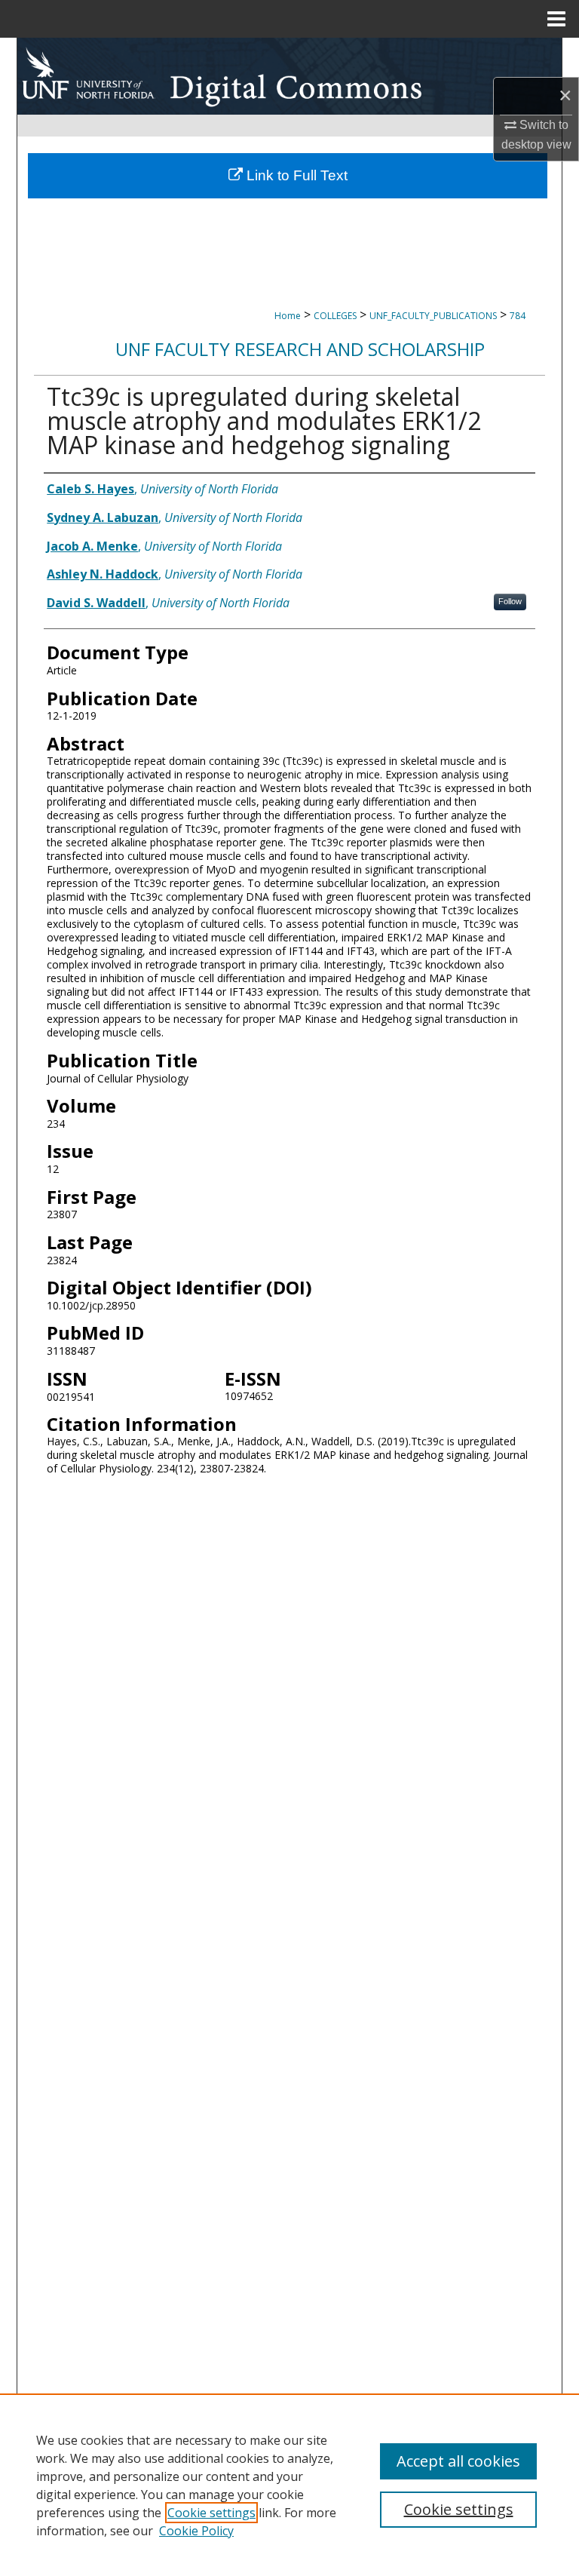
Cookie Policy (196, 2531)
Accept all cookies (458, 2461)
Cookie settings (211, 2513)
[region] (289, 2485)
